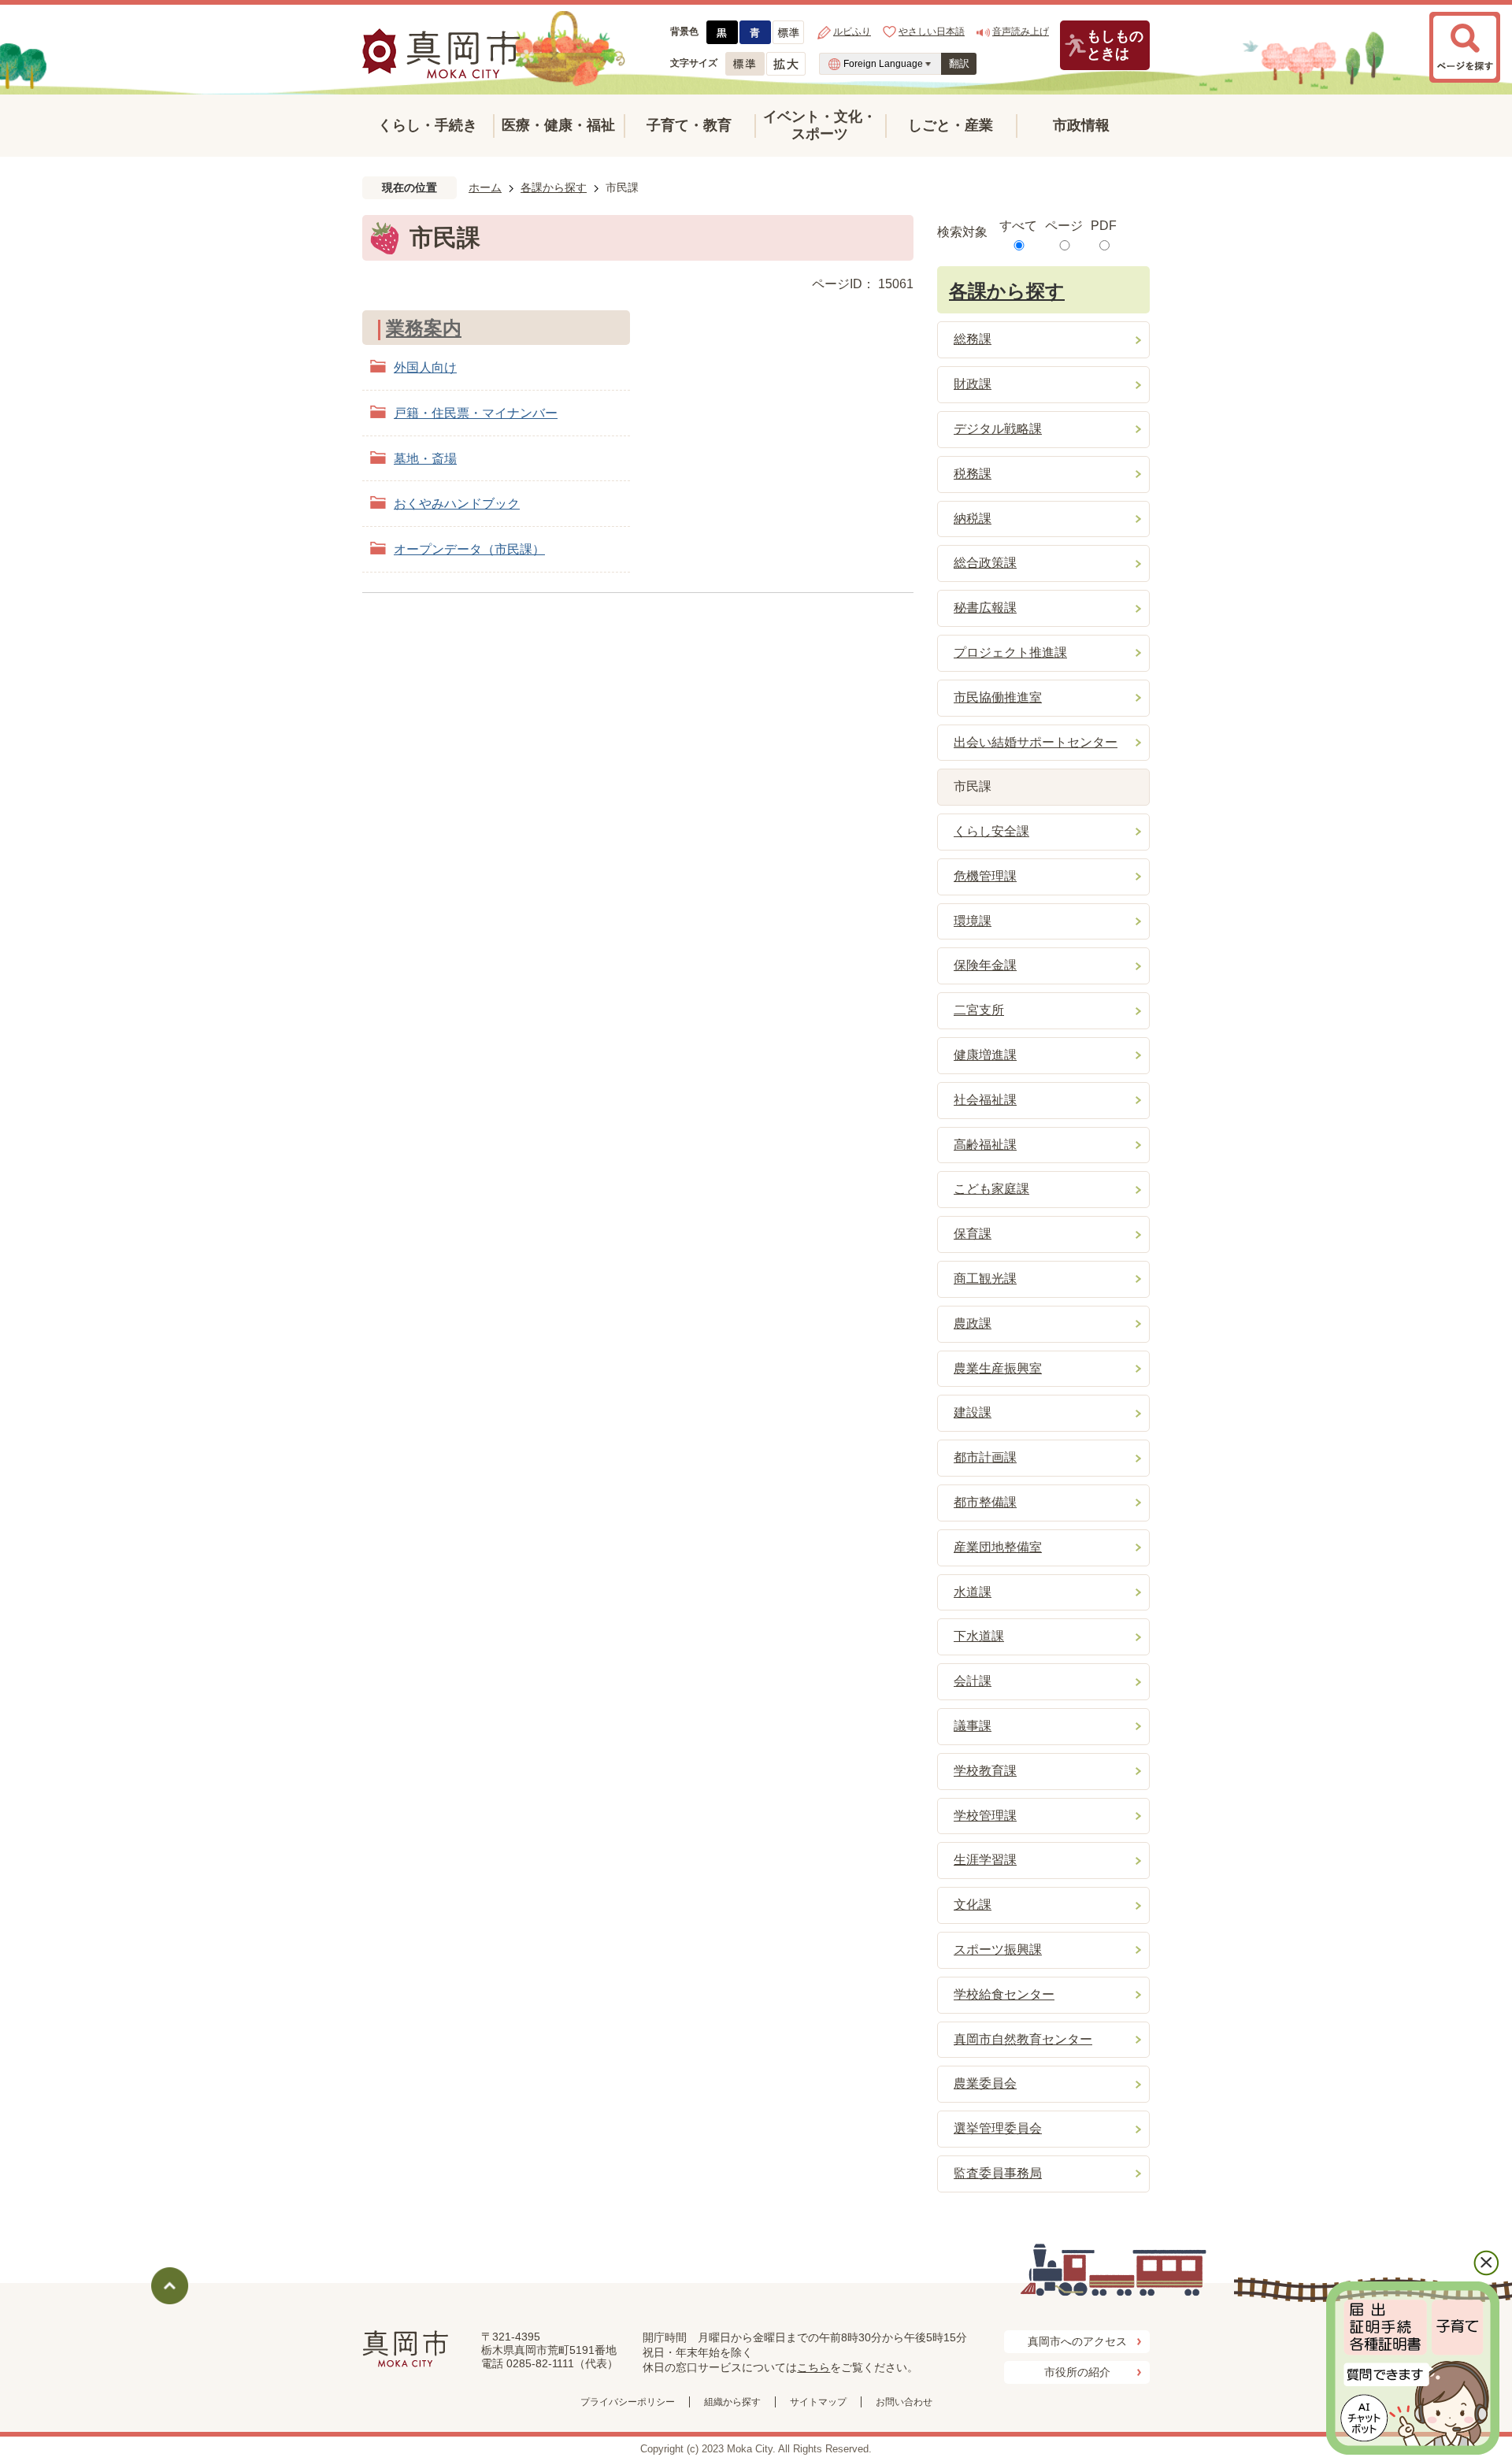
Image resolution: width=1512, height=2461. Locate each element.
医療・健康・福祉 (558, 125)
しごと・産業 (951, 125)
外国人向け (425, 367)
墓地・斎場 (425, 459)
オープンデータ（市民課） (469, 549)
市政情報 (1081, 125)
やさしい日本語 (932, 32)
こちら (813, 2367)
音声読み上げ (1021, 32)
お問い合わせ (904, 2402)
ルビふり (852, 32)
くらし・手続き (428, 125)
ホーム (485, 187)
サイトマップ (818, 2402)
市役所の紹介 (1077, 2372)
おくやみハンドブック (457, 504)
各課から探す (554, 187)
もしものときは (1115, 45)
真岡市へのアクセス (1077, 2341)
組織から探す (732, 2402)
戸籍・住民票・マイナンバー (476, 413)
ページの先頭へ (170, 2286)
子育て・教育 (689, 125)
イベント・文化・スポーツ (820, 125)
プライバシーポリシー (628, 2402)
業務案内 (424, 328)
